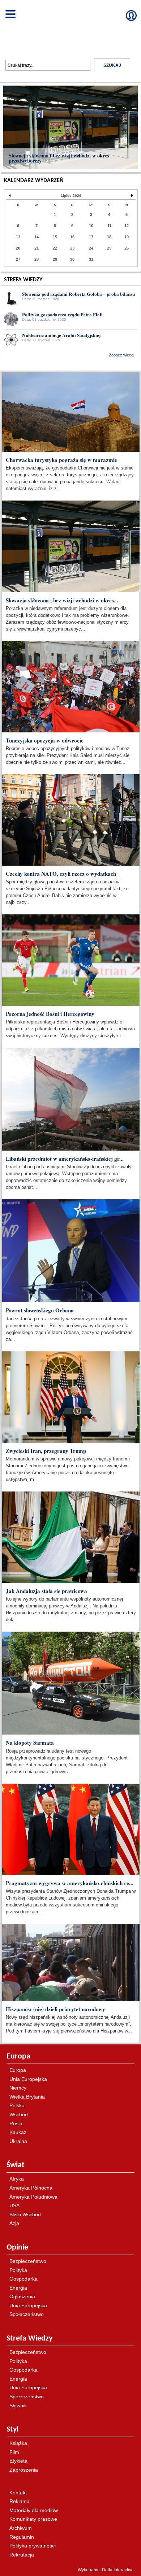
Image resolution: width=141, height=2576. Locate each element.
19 (127, 237)
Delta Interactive (118, 366)
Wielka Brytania (27, 2097)
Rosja (16, 2123)
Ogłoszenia (22, 2296)
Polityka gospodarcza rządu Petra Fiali (62, 315)
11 (109, 226)
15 (55, 237)
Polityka (18, 2270)
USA (14, 2205)
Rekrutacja (22, 2555)
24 (91, 248)
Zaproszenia (24, 2470)
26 (127, 248)
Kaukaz (18, 2132)
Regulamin (22, 2537)
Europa (18, 2070)
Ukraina (18, 2141)
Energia (18, 2288)
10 (91, 226)
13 (18, 237)
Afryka (17, 2179)
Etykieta (18, 2461)
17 (91, 237)
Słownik (18, 2406)
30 (72, 259)
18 (109, 237)
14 (37, 237)
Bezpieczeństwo (28, 2261)
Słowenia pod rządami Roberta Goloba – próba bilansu (78, 294)
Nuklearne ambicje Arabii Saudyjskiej (61, 335)
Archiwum (21, 2528)
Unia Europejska (28, 2079)
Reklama (20, 2501)
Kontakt (18, 2493)
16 (72, 237)
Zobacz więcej (121, 355)
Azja (14, 2223)
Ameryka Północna (31, 2188)
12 (127, 226)
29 (55, 259)
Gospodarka (23, 2279)
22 (55, 248)
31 (91, 259)
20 (18, 248)
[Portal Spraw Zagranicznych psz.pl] (70, 26)
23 (72, 248)
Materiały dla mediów (34, 2510)
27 (18, 259)
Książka (18, 2443)
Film (14, 2452)
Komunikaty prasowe (33, 2519)
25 (109, 248)
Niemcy (18, 2088)
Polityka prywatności (33, 2546)
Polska (17, 2105)
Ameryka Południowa (33, 2197)
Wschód (19, 2114)
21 (37, 248)
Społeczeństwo (27, 2314)
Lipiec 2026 (71, 196)
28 (37, 259)
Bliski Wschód (25, 2215)
